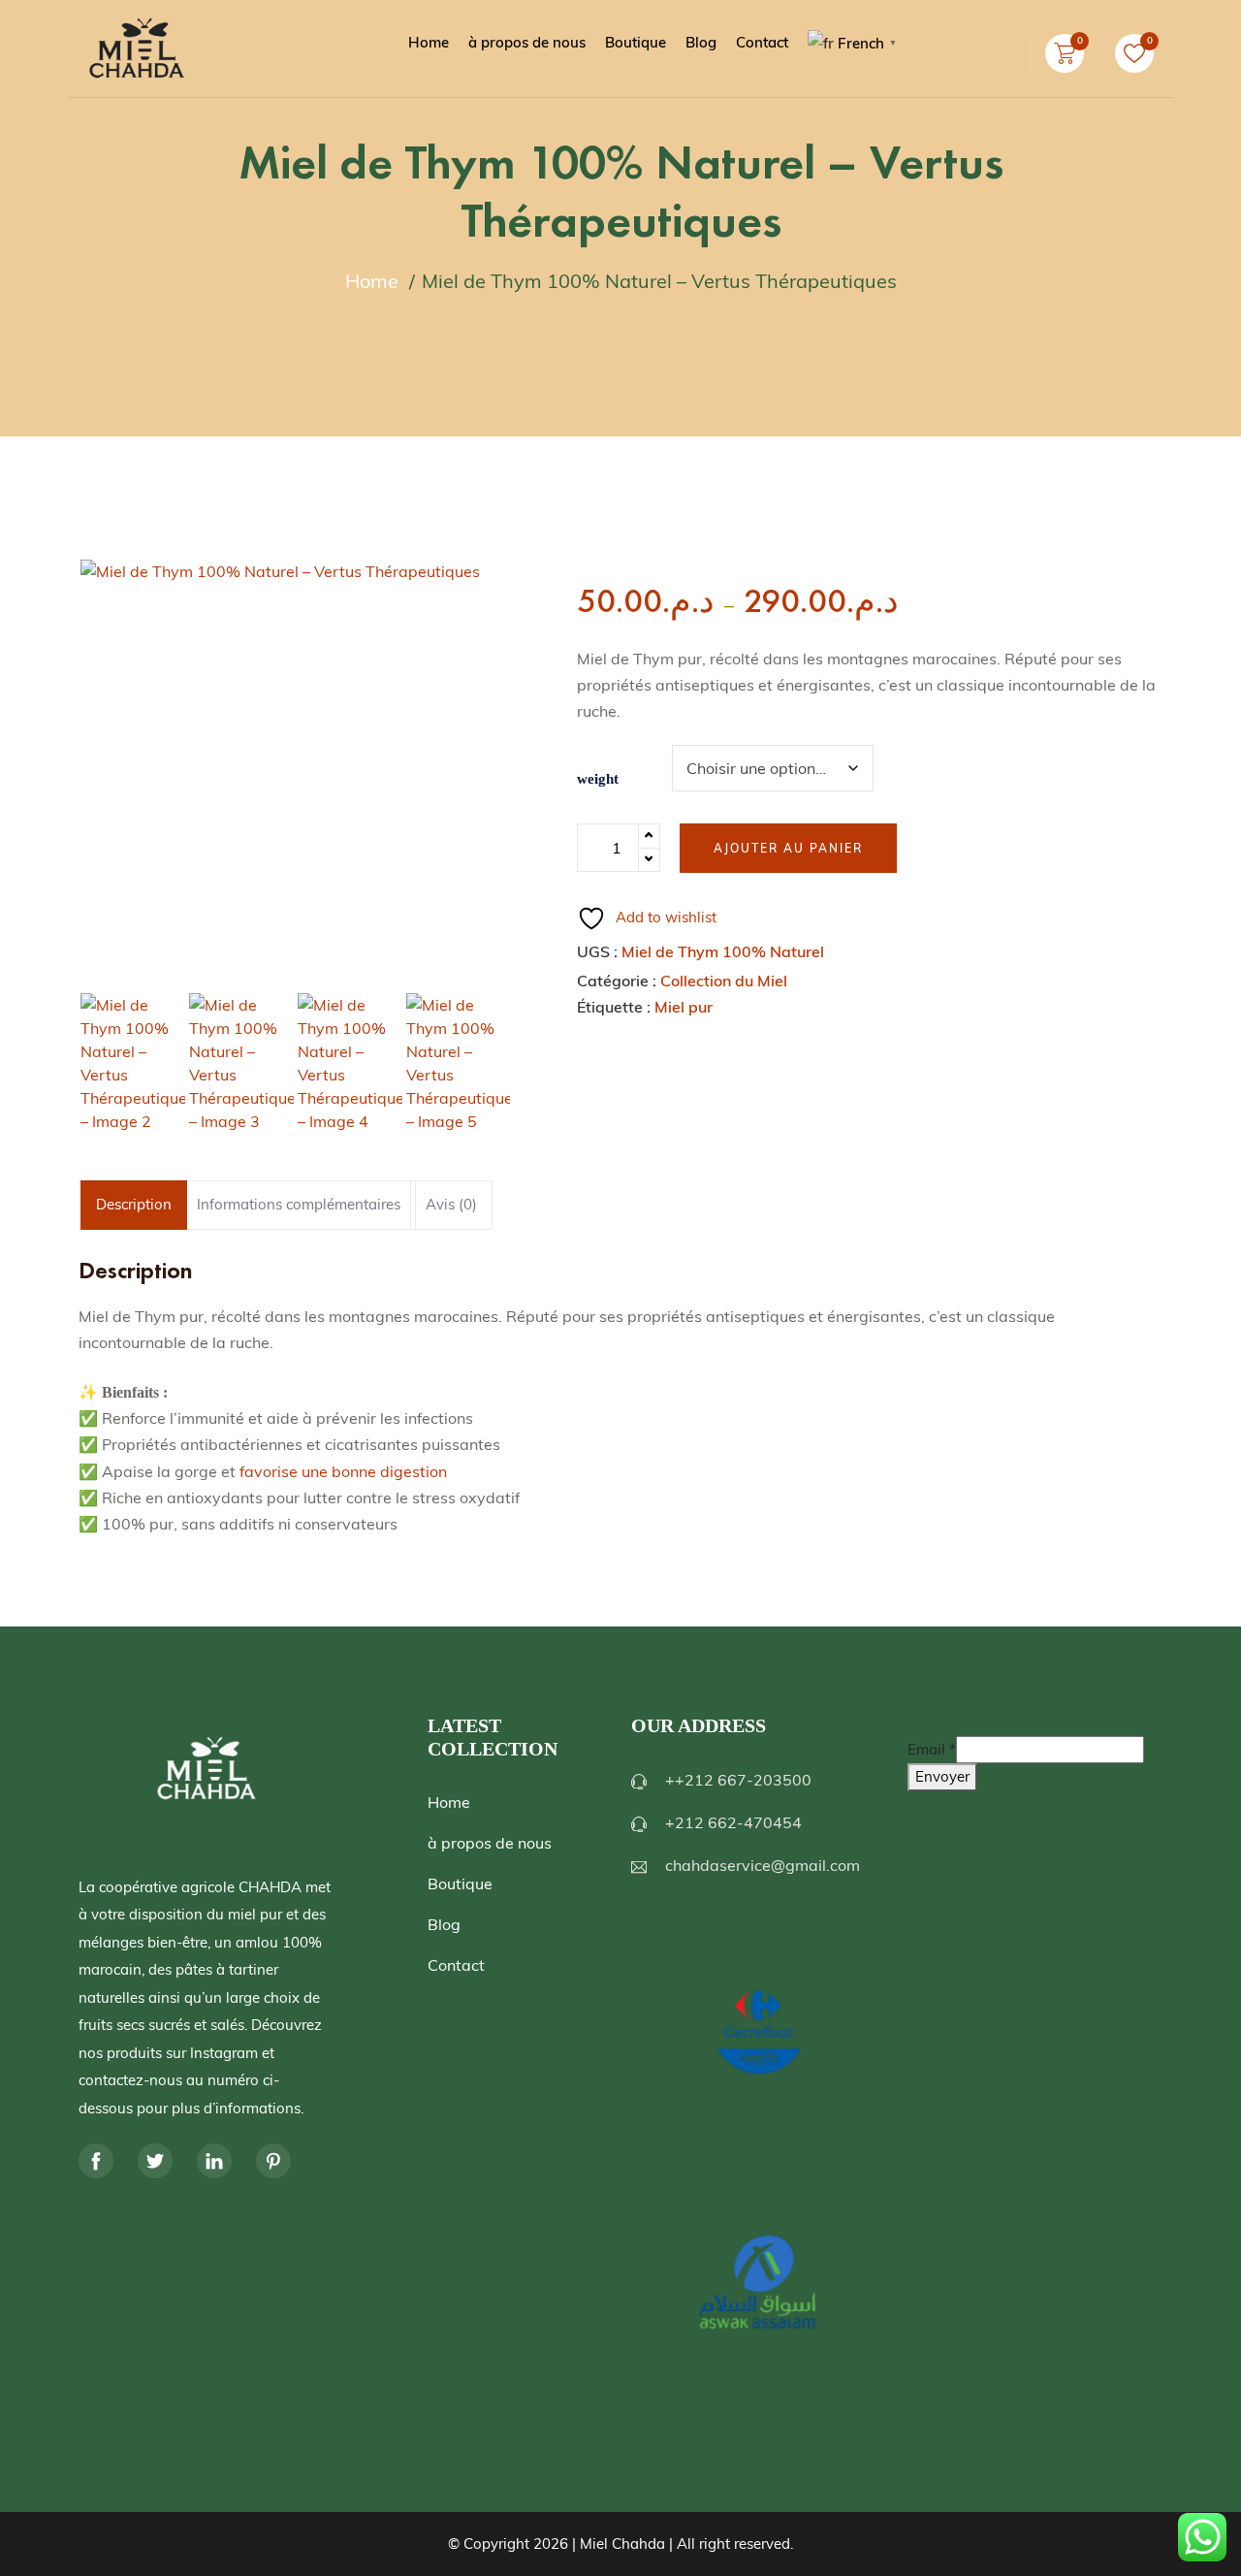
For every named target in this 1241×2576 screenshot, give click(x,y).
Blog (444, 1924)
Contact (456, 1965)
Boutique (460, 1884)
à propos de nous (490, 1843)
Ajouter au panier (788, 848)
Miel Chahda (622, 2544)
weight (598, 779)
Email (932, 1749)
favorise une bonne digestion (343, 1471)
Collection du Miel (724, 981)
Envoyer (942, 1776)
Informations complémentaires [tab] (299, 1204)
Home (449, 1802)
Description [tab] (134, 1204)
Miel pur (684, 1007)
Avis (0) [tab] (451, 1204)
